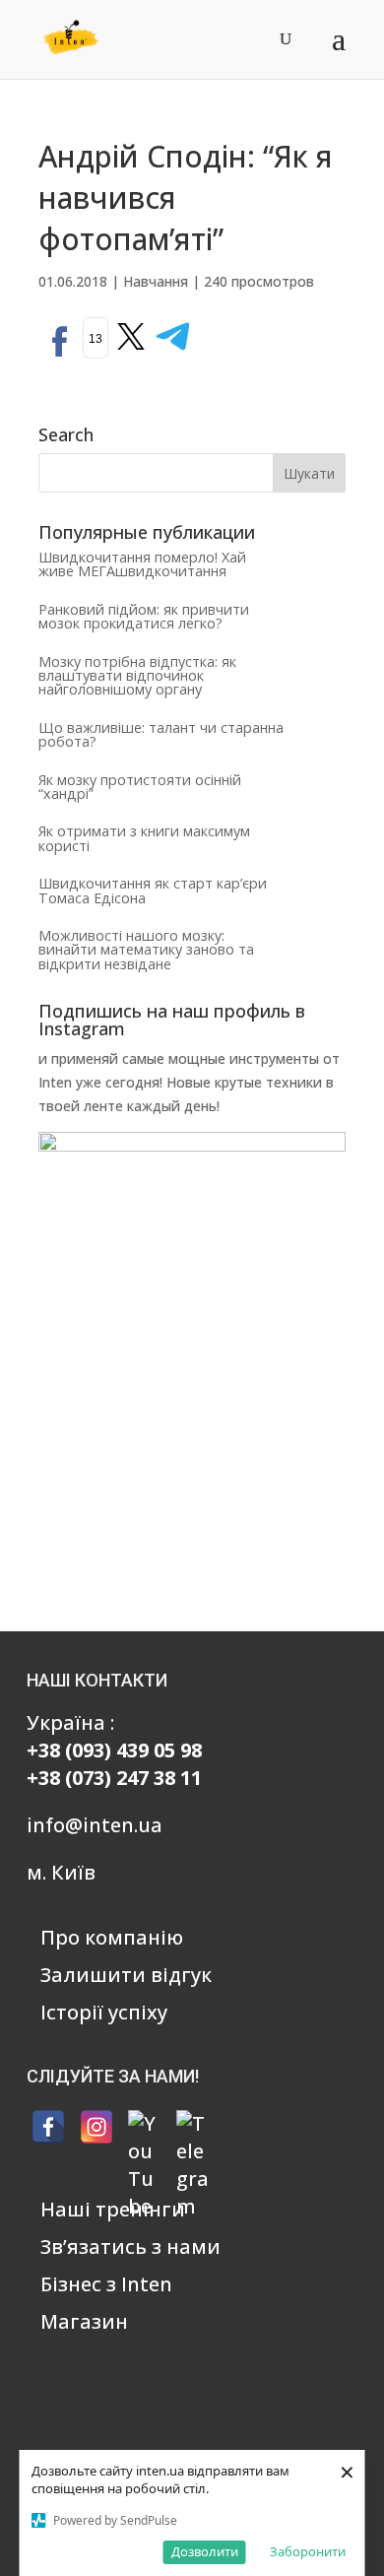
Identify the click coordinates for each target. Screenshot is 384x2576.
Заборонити (308, 2551)
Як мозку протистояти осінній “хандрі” (140, 787)
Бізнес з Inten (106, 2284)
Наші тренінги (113, 2209)
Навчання (156, 281)
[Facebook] (48, 2127)
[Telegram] (193, 2127)
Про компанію (112, 1937)
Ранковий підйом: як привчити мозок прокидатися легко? (144, 616)
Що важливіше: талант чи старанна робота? (161, 734)
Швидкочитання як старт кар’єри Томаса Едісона (153, 890)
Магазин (84, 2321)
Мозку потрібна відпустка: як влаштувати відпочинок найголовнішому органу (137, 676)
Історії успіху (104, 2012)
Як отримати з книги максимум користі (144, 838)
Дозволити (205, 2551)
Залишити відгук (126, 1975)
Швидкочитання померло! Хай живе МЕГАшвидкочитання (142, 564)
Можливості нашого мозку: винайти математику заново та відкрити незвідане (146, 950)
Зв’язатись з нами (130, 2246)
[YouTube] (145, 2127)
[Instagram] (96, 2127)
